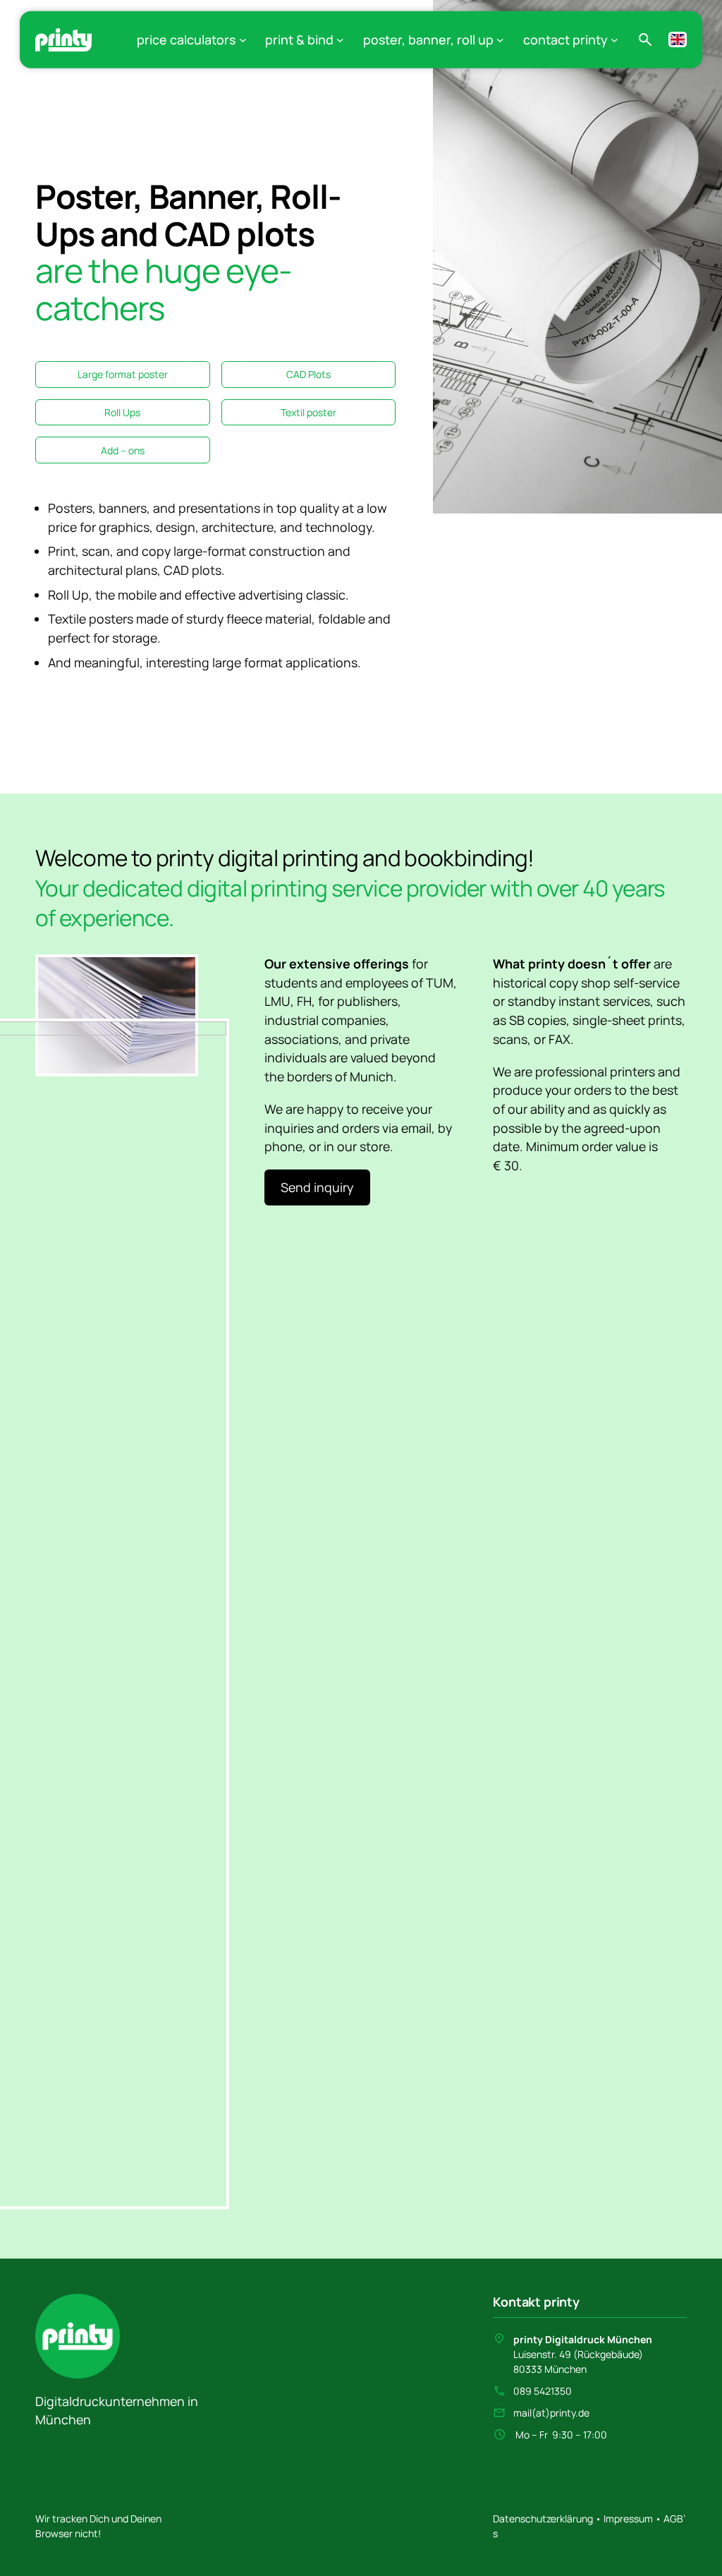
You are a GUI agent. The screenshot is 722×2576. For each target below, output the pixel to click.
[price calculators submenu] (243, 40)
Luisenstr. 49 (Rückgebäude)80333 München (583, 2354)
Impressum (627, 2519)
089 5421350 (543, 2391)
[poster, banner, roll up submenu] (500, 40)
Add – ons (123, 450)
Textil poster (308, 412)
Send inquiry (317, 1187)
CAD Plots (308, 374)
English (678, 40)
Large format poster (123, 374)
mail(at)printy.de (551, 2413)
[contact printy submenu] (614, 40)
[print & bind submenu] (340, 40)
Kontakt (517, 2302)
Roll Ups (122, 412)
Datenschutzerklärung (544, 2519)
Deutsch (659, 40)
